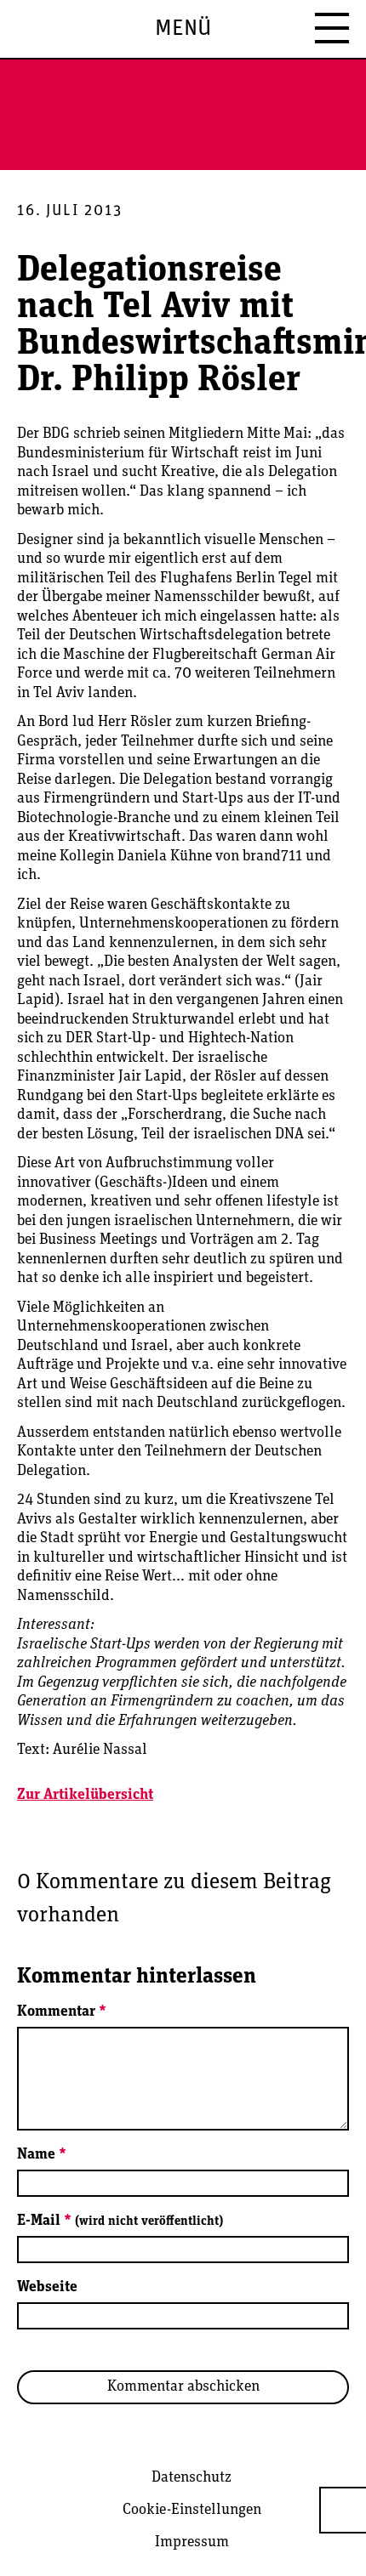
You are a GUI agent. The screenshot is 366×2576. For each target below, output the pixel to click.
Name (42, 2155)
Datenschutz (192, 2478)
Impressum (192, 2543)
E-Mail (120, 2221)
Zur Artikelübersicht (85, 1796)
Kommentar (62, 2012)
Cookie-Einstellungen (192, 2511)
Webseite (47, 2288)
